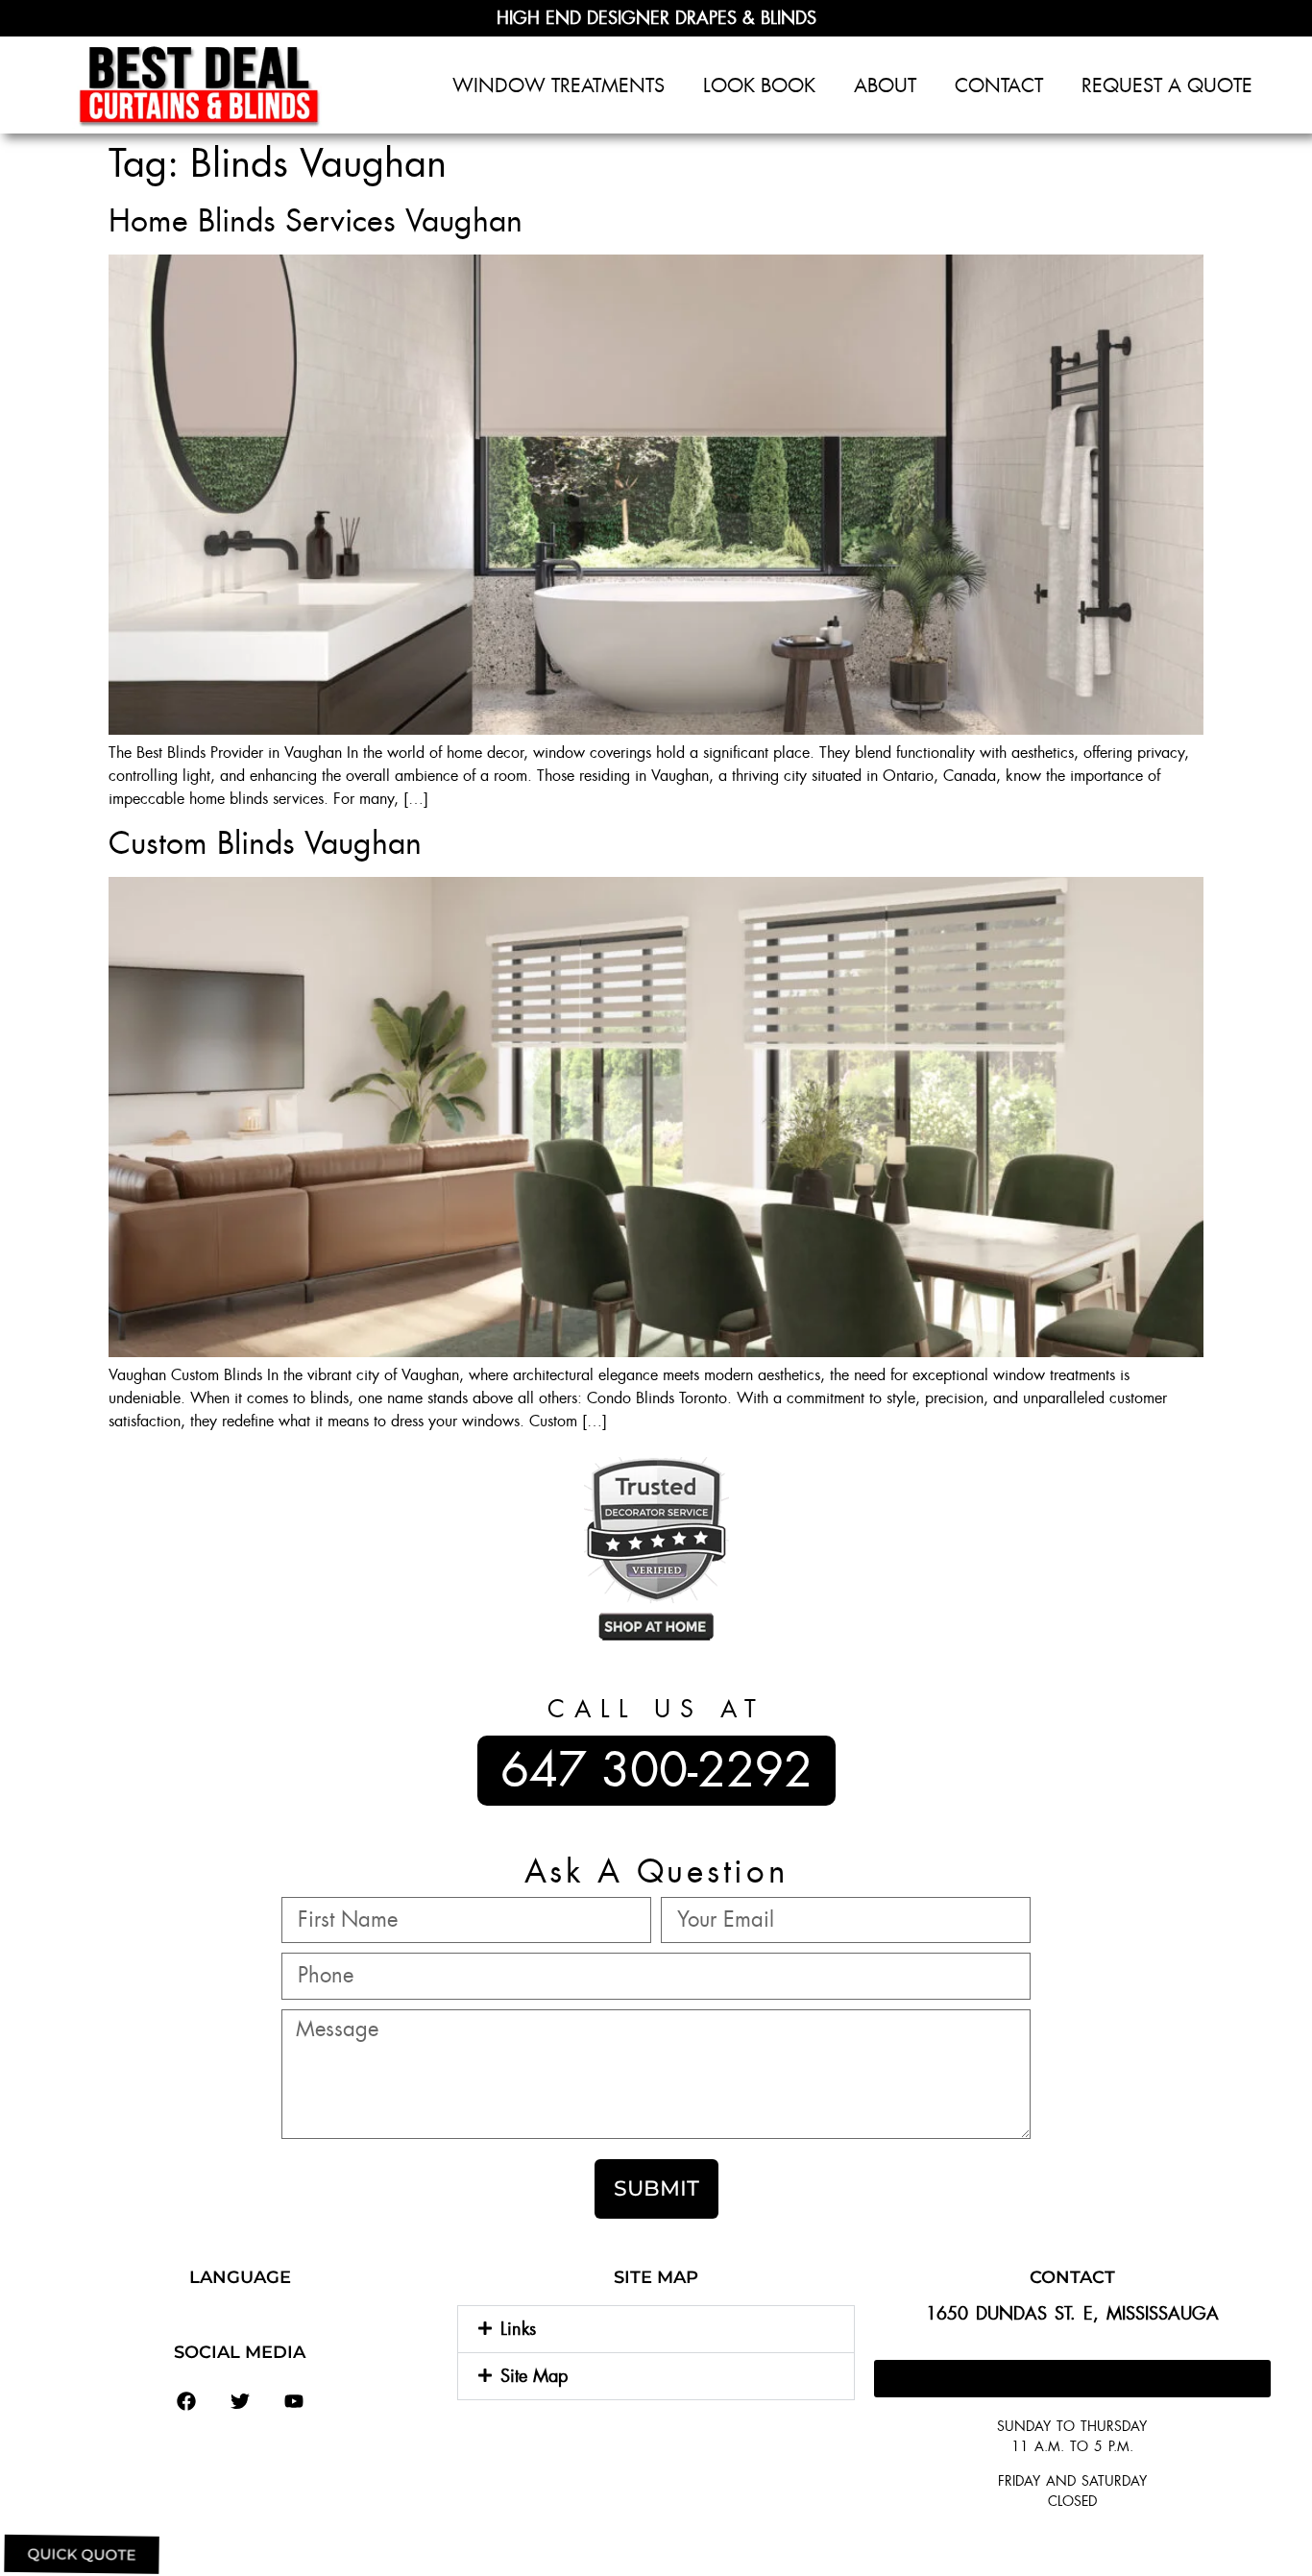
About (885, 85)
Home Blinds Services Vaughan (316, 221)
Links (518, 2329)
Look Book (759, 85)
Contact (999, 85)
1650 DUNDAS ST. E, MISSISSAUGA (1072, 2314)
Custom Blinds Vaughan (265, 843)
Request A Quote (1167, 85)
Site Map (534, 2376)
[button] (656, 2329)
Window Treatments (559, 85)
